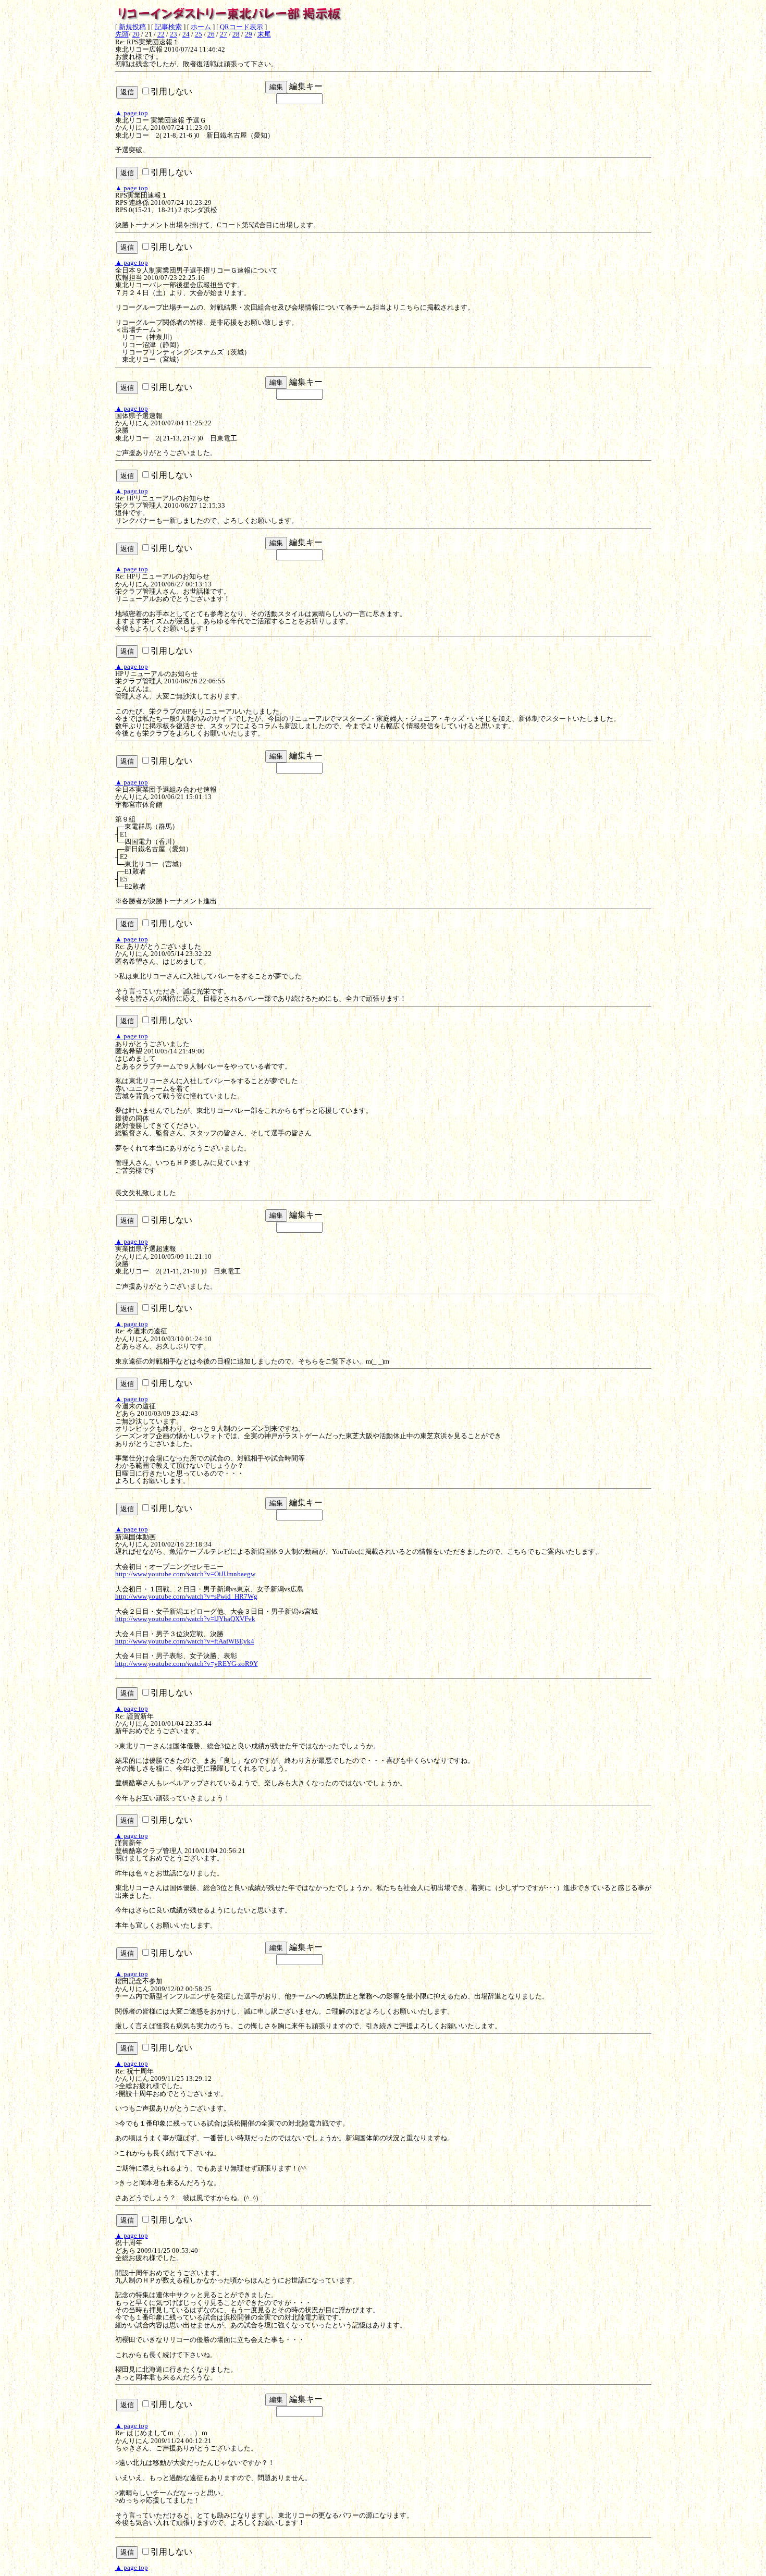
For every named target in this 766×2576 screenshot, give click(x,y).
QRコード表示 (242, 27)
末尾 (264, 34)
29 (249, 34)
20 (136, 34)
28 (236, 34)
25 (199, 34)
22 (161, 34)
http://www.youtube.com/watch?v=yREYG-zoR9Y (187, 1664)
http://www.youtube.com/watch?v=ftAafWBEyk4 (185, 1641)
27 (224, 34)
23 (174, 34)
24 (186, 34)
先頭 (122, 34)
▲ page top (132, 113)
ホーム (201, 27)
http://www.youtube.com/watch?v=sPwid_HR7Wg (186, 1596)
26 (211, 34)
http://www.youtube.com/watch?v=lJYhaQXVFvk (185, 1619)
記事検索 (168, 27)
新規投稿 (132, 27)
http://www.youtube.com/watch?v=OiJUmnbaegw (185, 1574)
